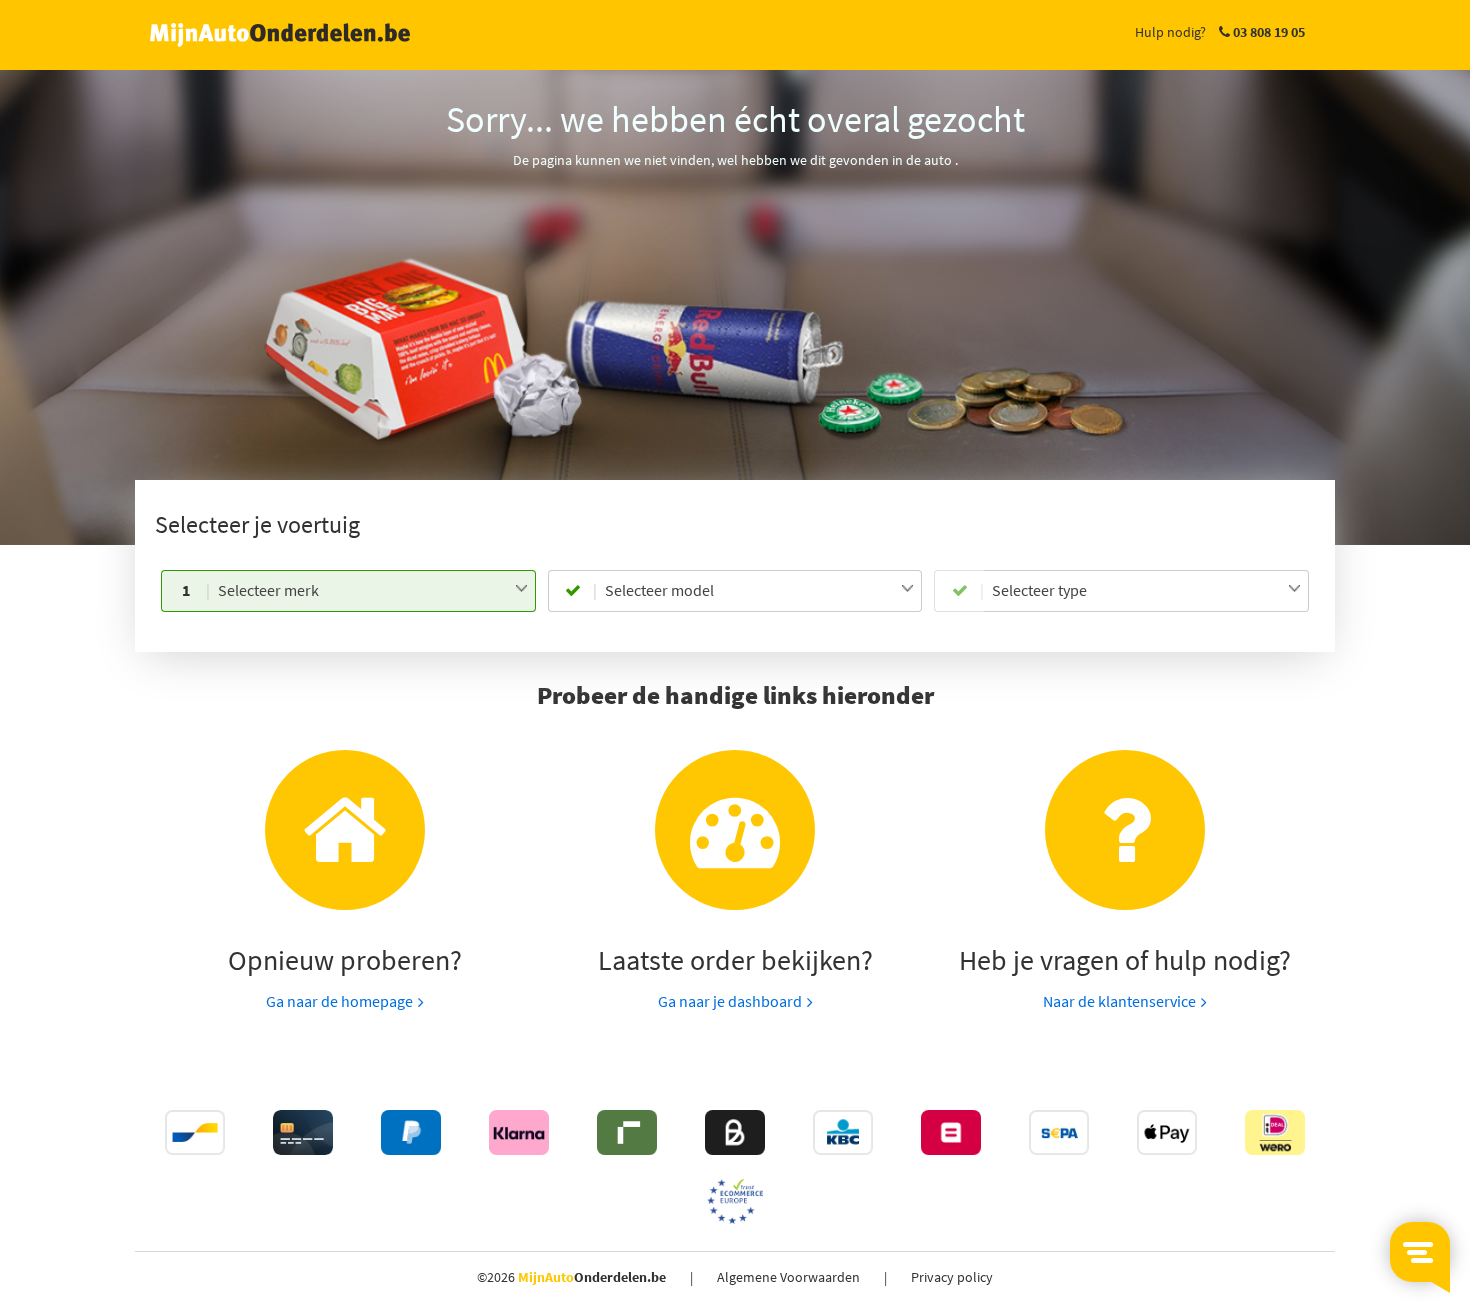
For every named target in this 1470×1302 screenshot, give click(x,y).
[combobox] (372, 591)
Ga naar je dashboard (730, 1001)
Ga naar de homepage (339, 1001)
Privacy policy (952, 1277)
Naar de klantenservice (1119, 1001)
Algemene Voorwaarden (788, 1277)
